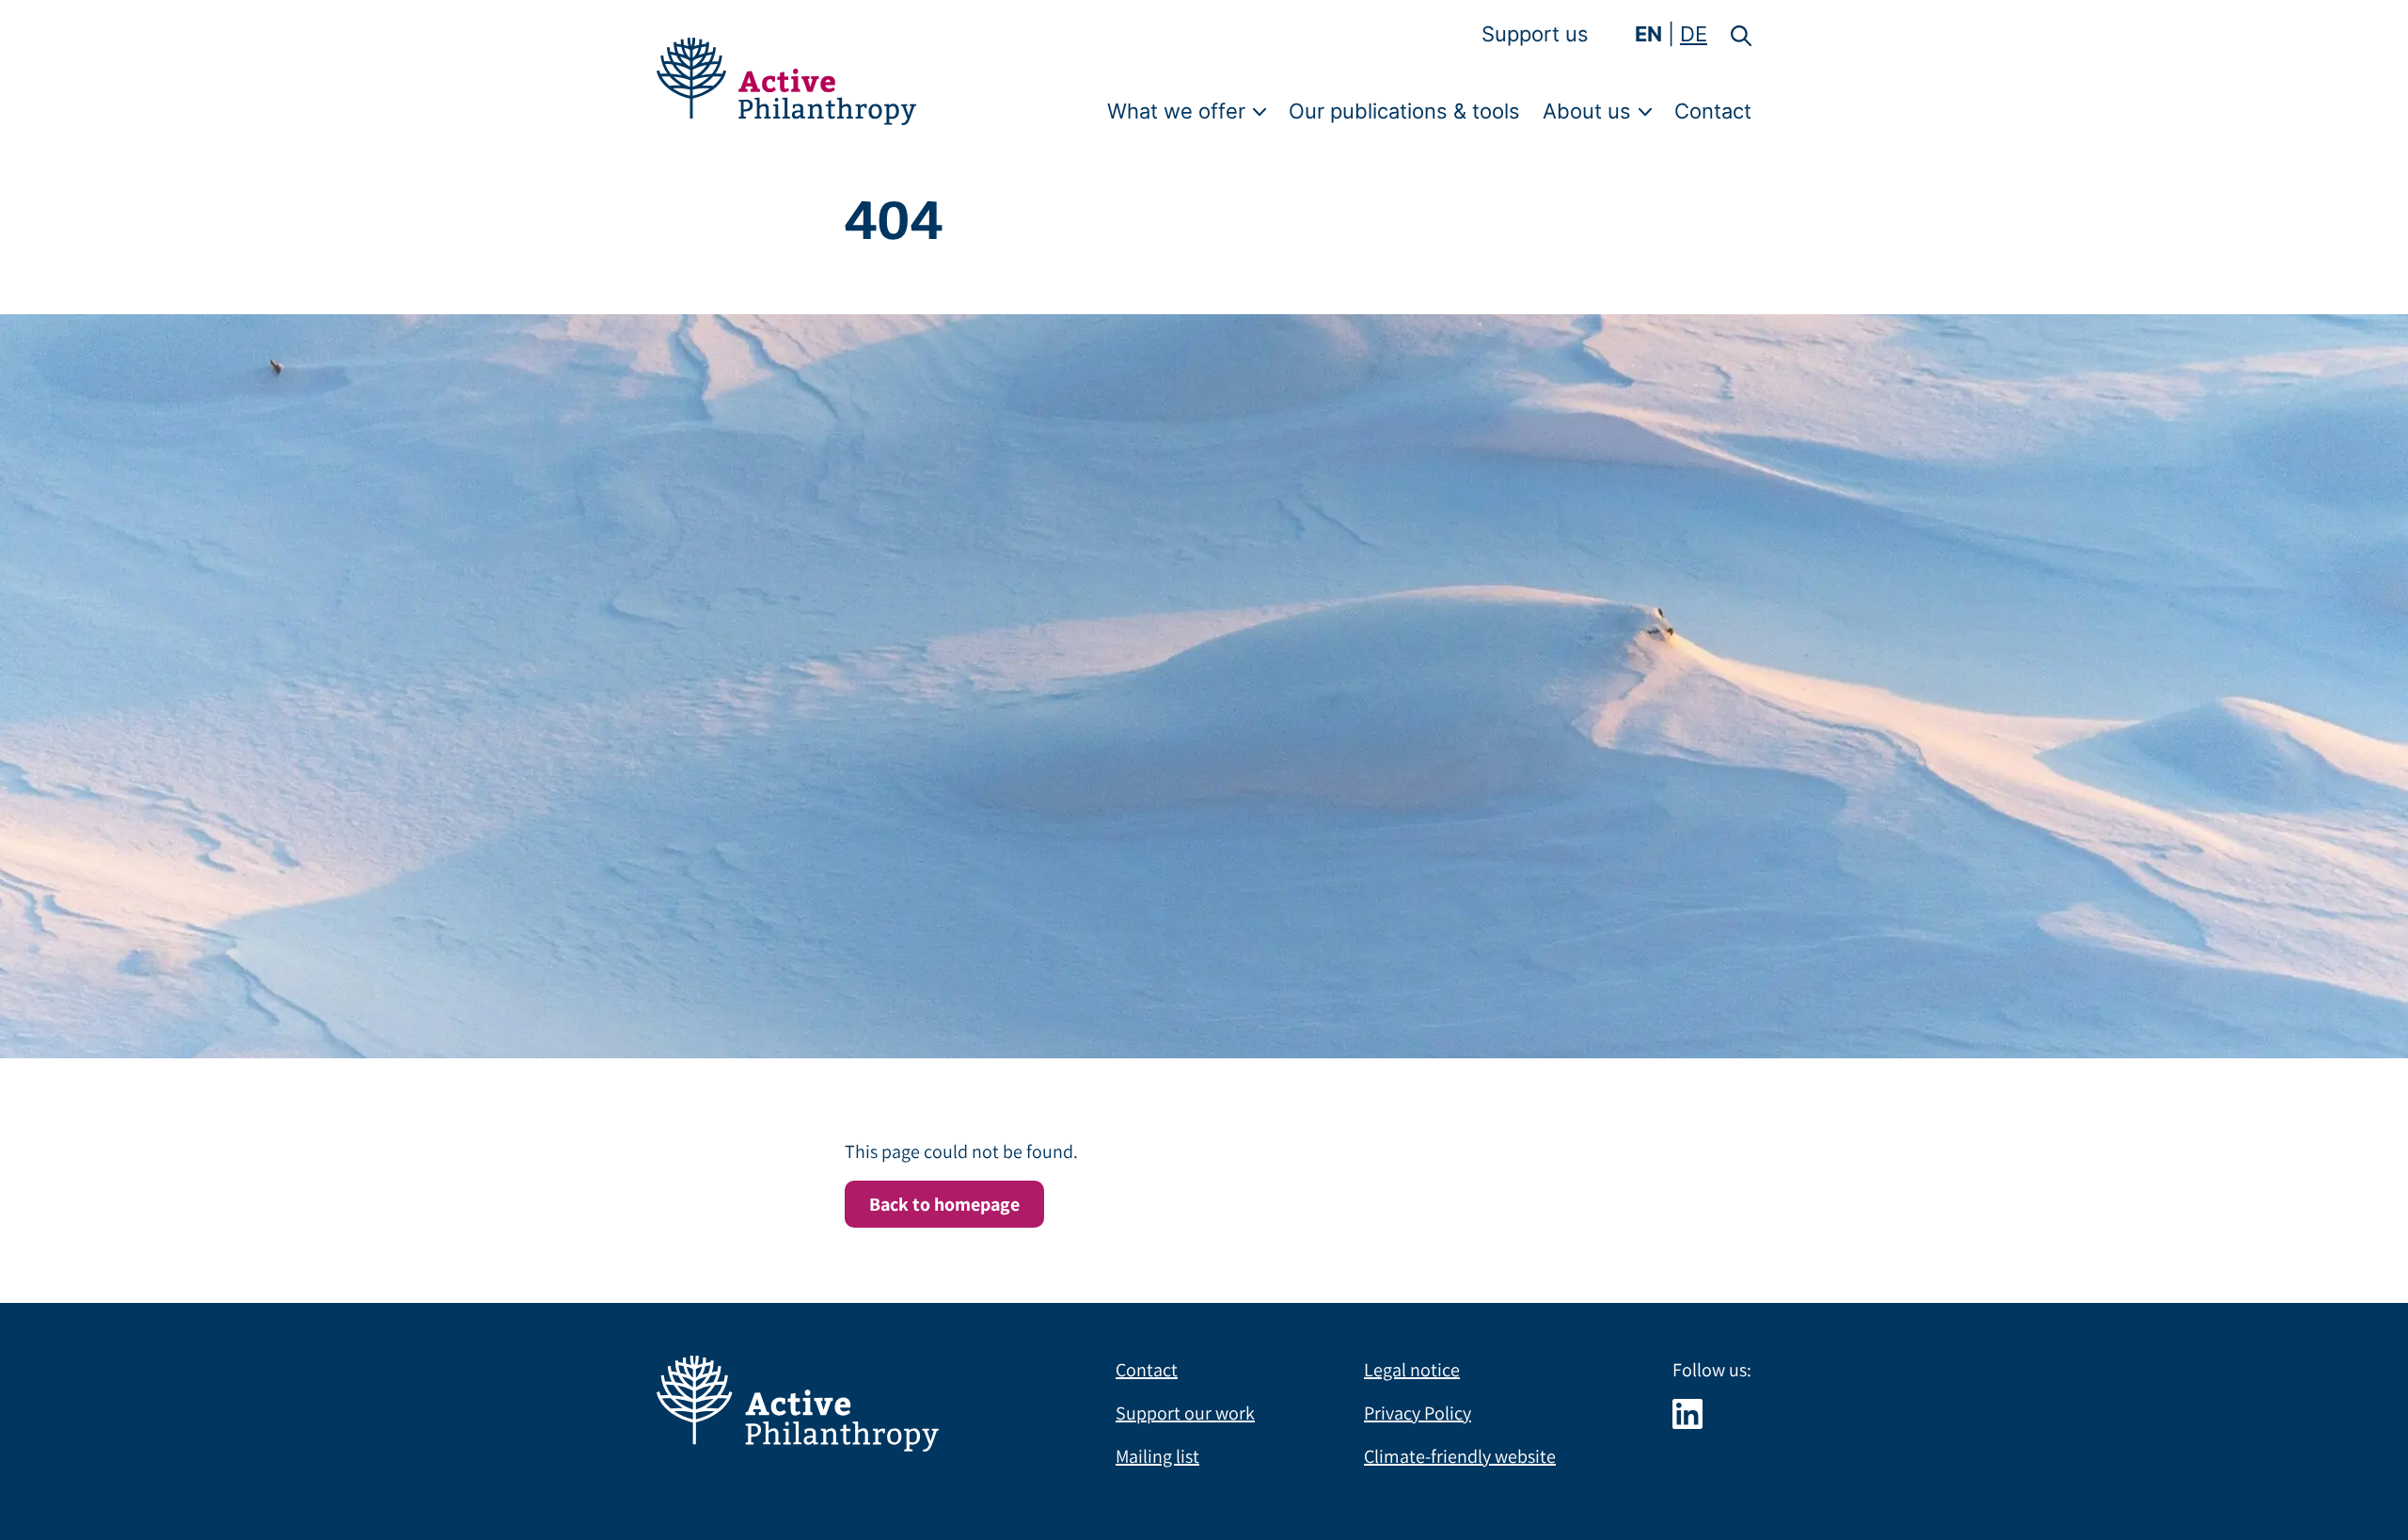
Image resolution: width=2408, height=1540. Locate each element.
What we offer (1176, 111)
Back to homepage (944, 1204)
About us (1587, 111)
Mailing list (1157, 1456)
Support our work (1185, 1413)
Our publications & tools (1404, 111)
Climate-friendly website (1460, 1456)
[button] (1730, 34)
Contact (1713, 111)
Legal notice (1412, 1370)
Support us (1535, 34)
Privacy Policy (1418, 1413)
